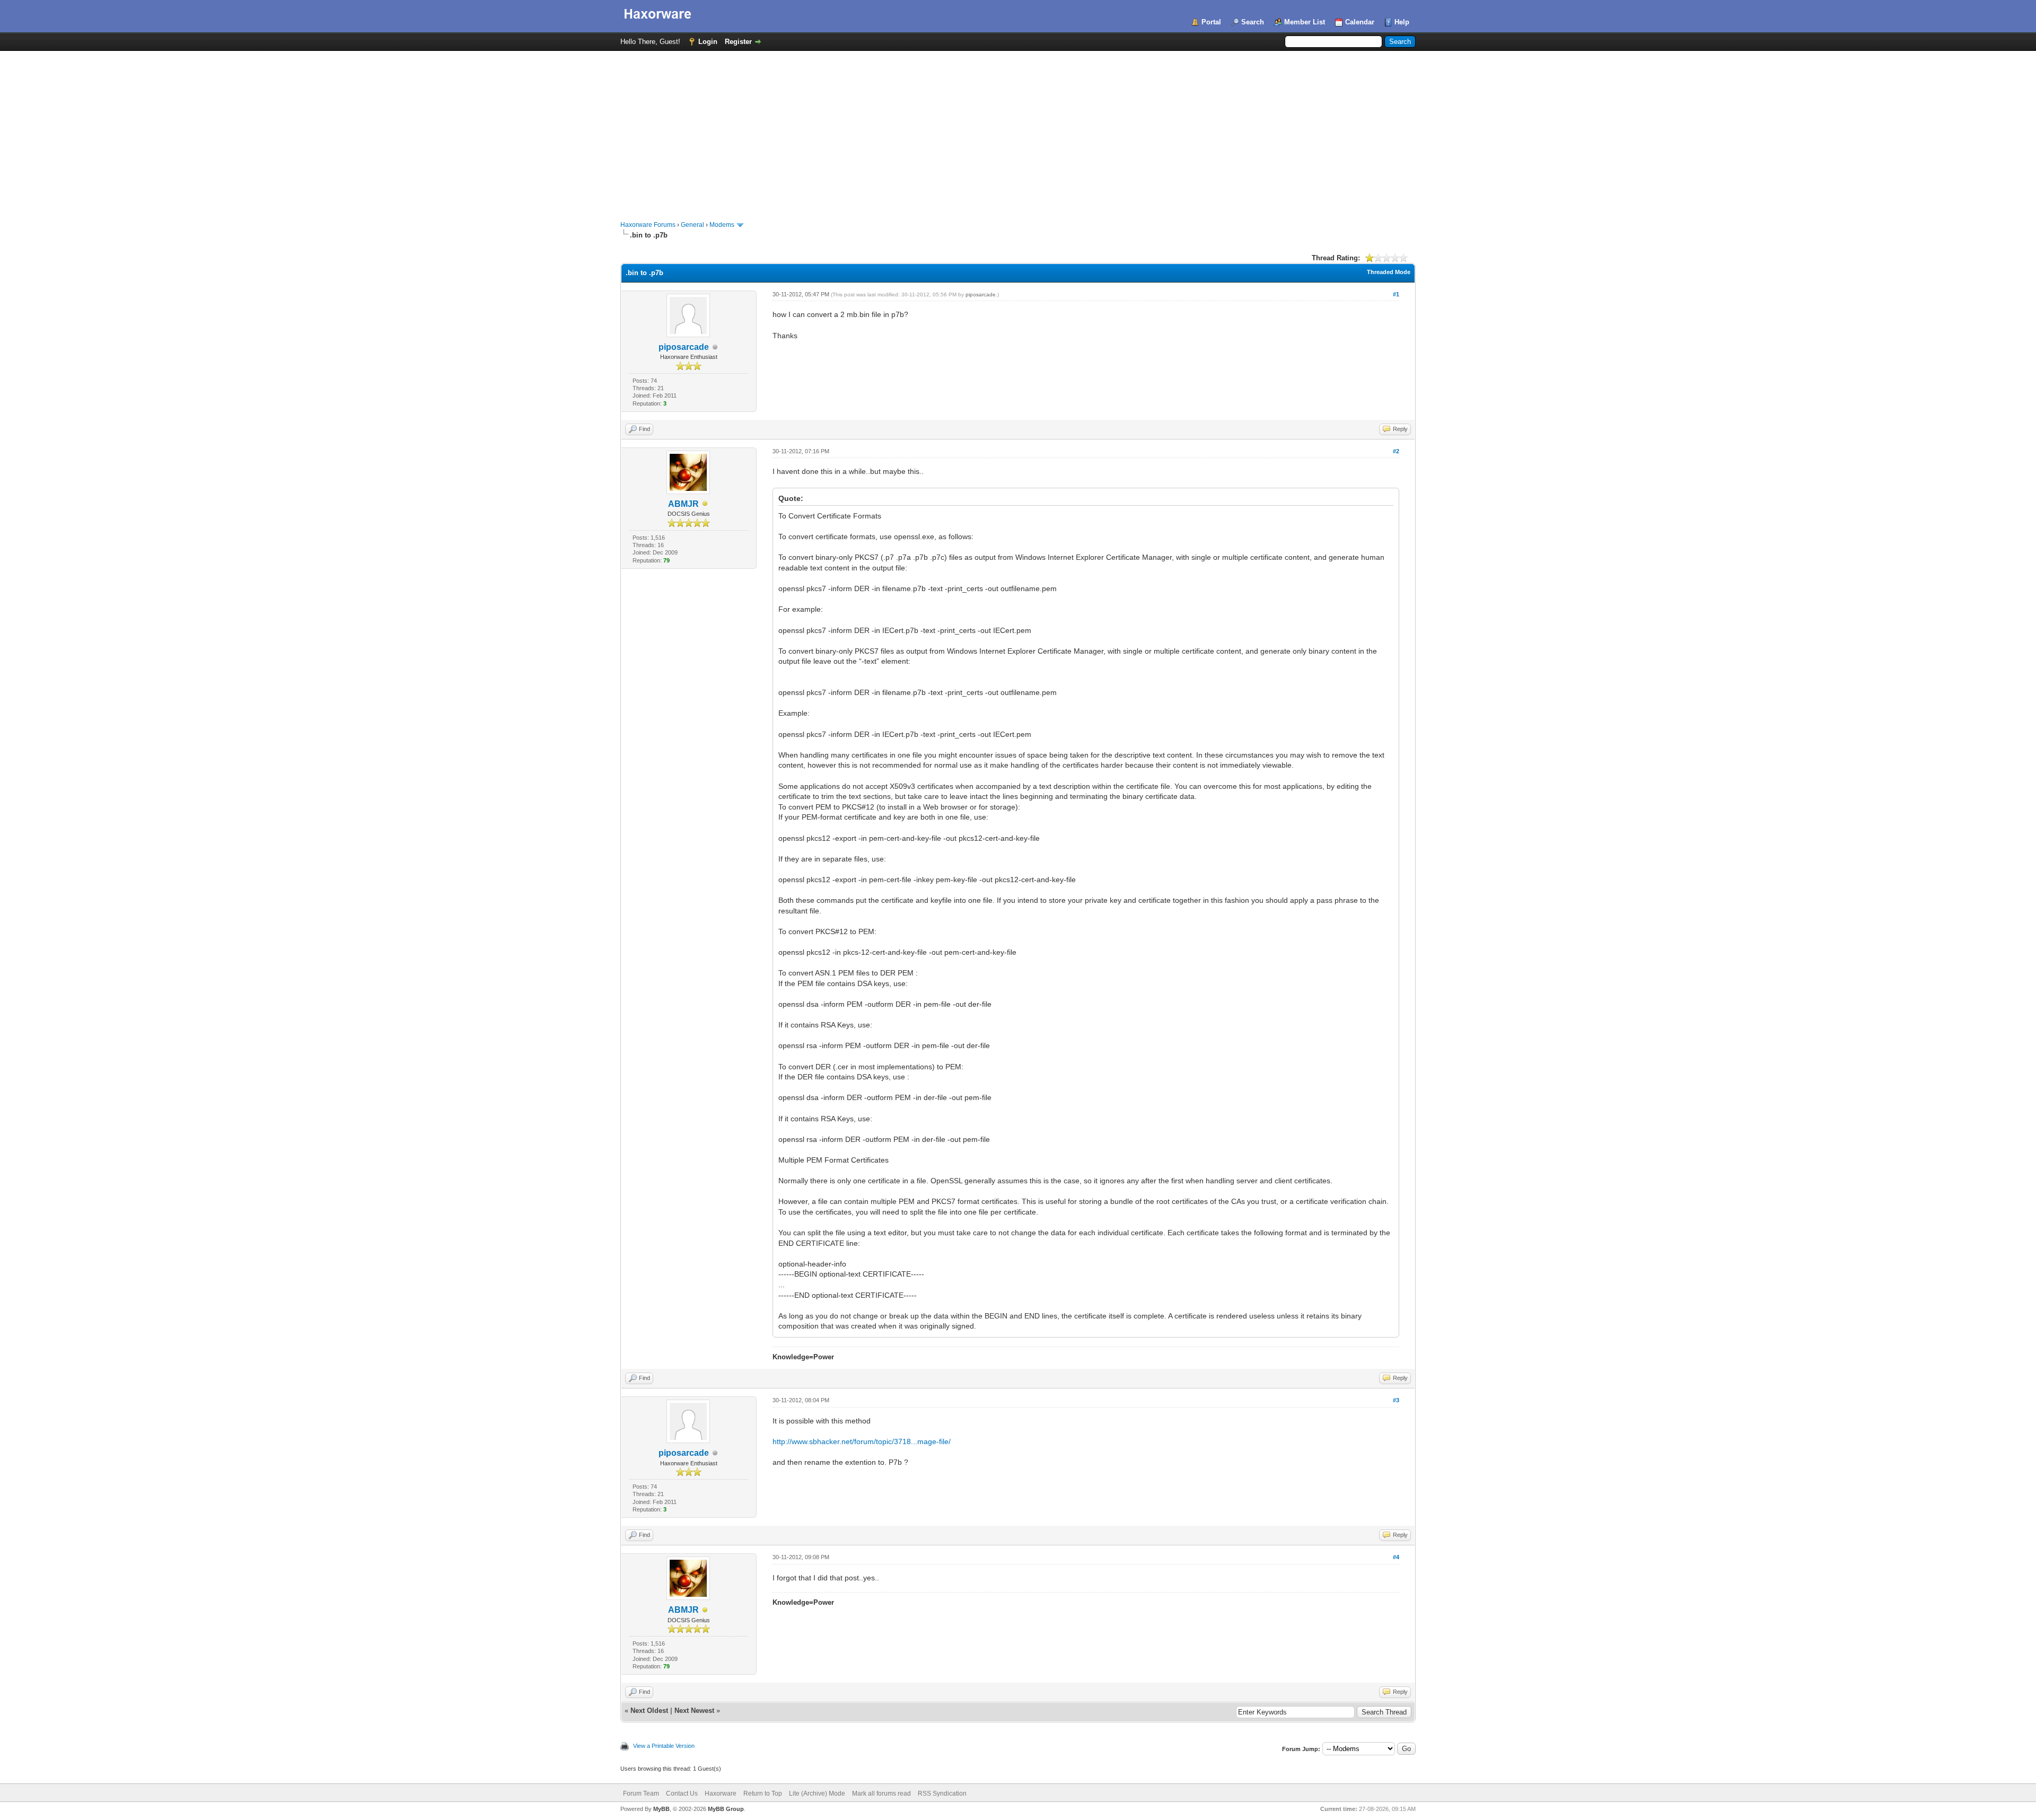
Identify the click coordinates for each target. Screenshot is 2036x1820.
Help (1402, 22)
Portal (1211, 22)
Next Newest (694, 1711)
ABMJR (683, 504)
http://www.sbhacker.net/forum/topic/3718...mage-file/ (862, 1441)
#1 (1396, 294)
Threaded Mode (1389, 272)
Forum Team (641, 1793)
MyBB (661, 1809)
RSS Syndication (942, 1793)
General (692, 225)
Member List (1305, 22)
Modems (722, 225)
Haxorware (721, 1793)
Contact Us (682, 1793)
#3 (1396, 1400)
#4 (1396, 1557)
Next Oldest (649, 1711)
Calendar (1360, 22)
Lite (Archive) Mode (817, 1793)
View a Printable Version (664, 1746)
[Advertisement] (1018, 130)
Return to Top (763, 1793)
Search (1253, 22)
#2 (1396, 451)
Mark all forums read (881, 1793)
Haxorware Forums (648, 225)
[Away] (705, 504)
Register (738, 42)
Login (708, 42)
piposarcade (684, 347)
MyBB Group (726, 1809)
